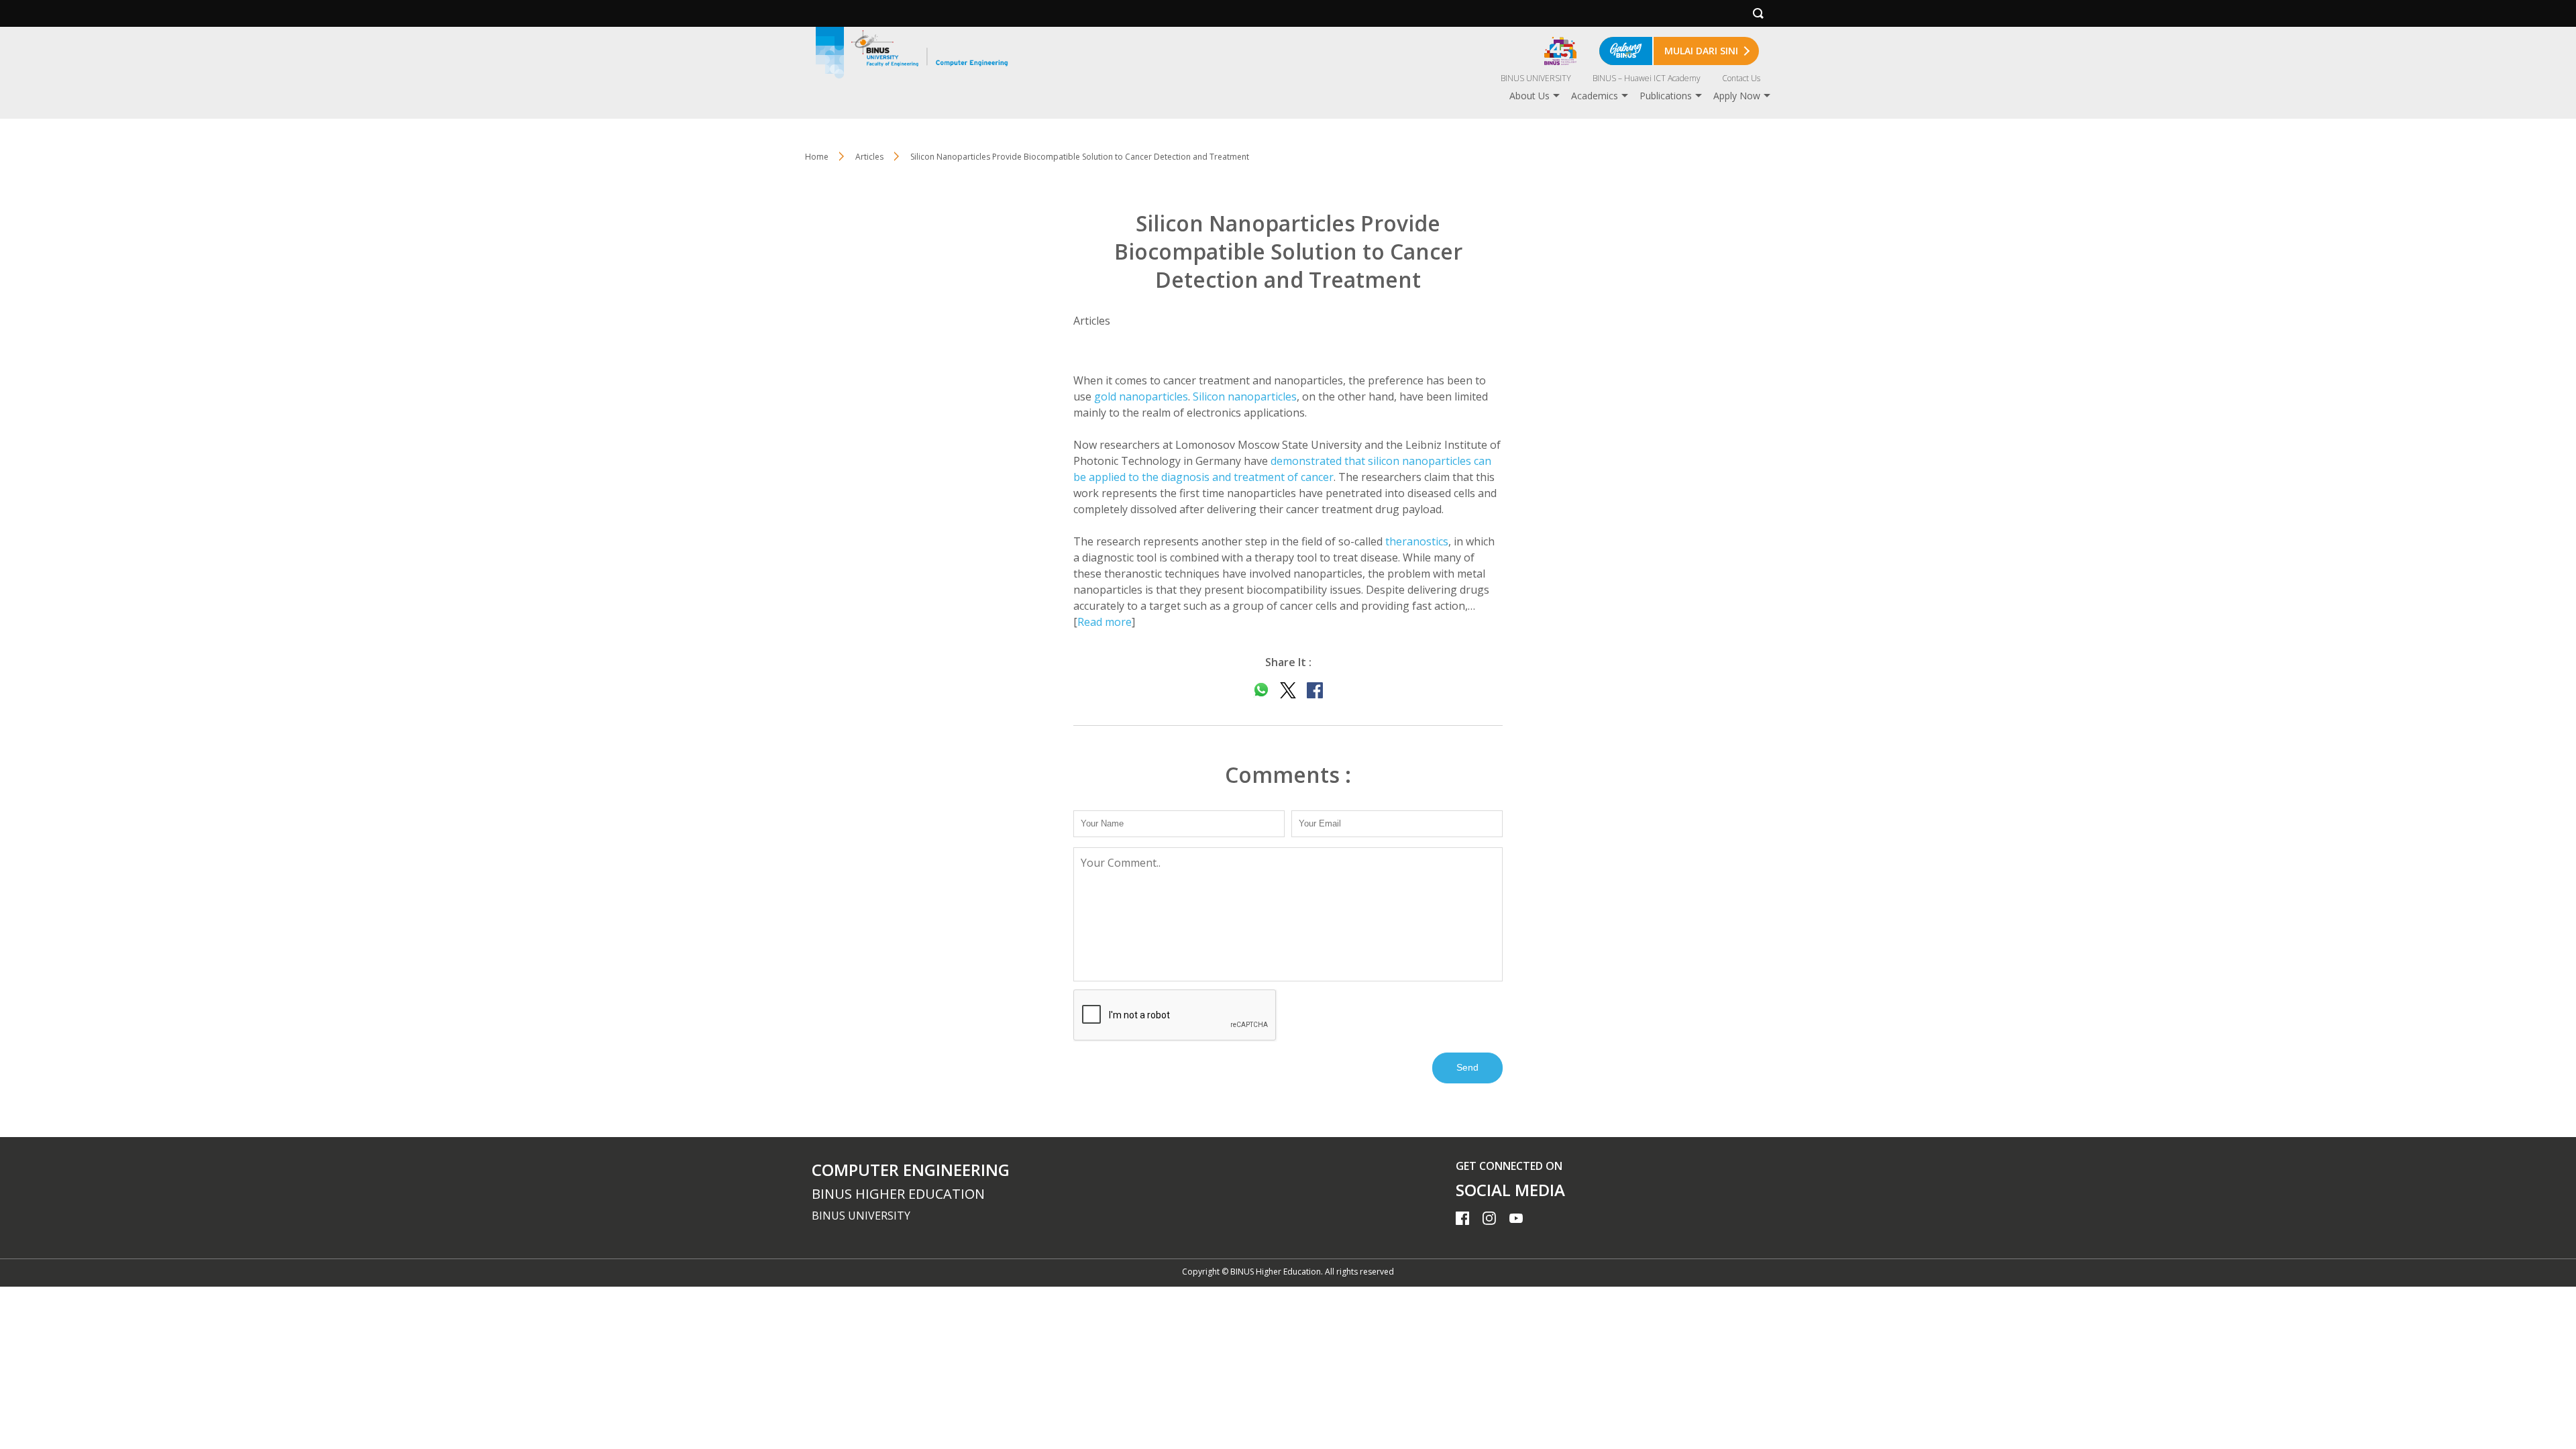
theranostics (1417, 541)
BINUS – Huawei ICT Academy (1647, 78)
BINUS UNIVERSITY (1536, 78)
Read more (1105, 622)
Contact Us (1741, 78)
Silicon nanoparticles (1245, 396)
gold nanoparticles (1141, 396)
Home (817, 157)
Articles (869, 157)
